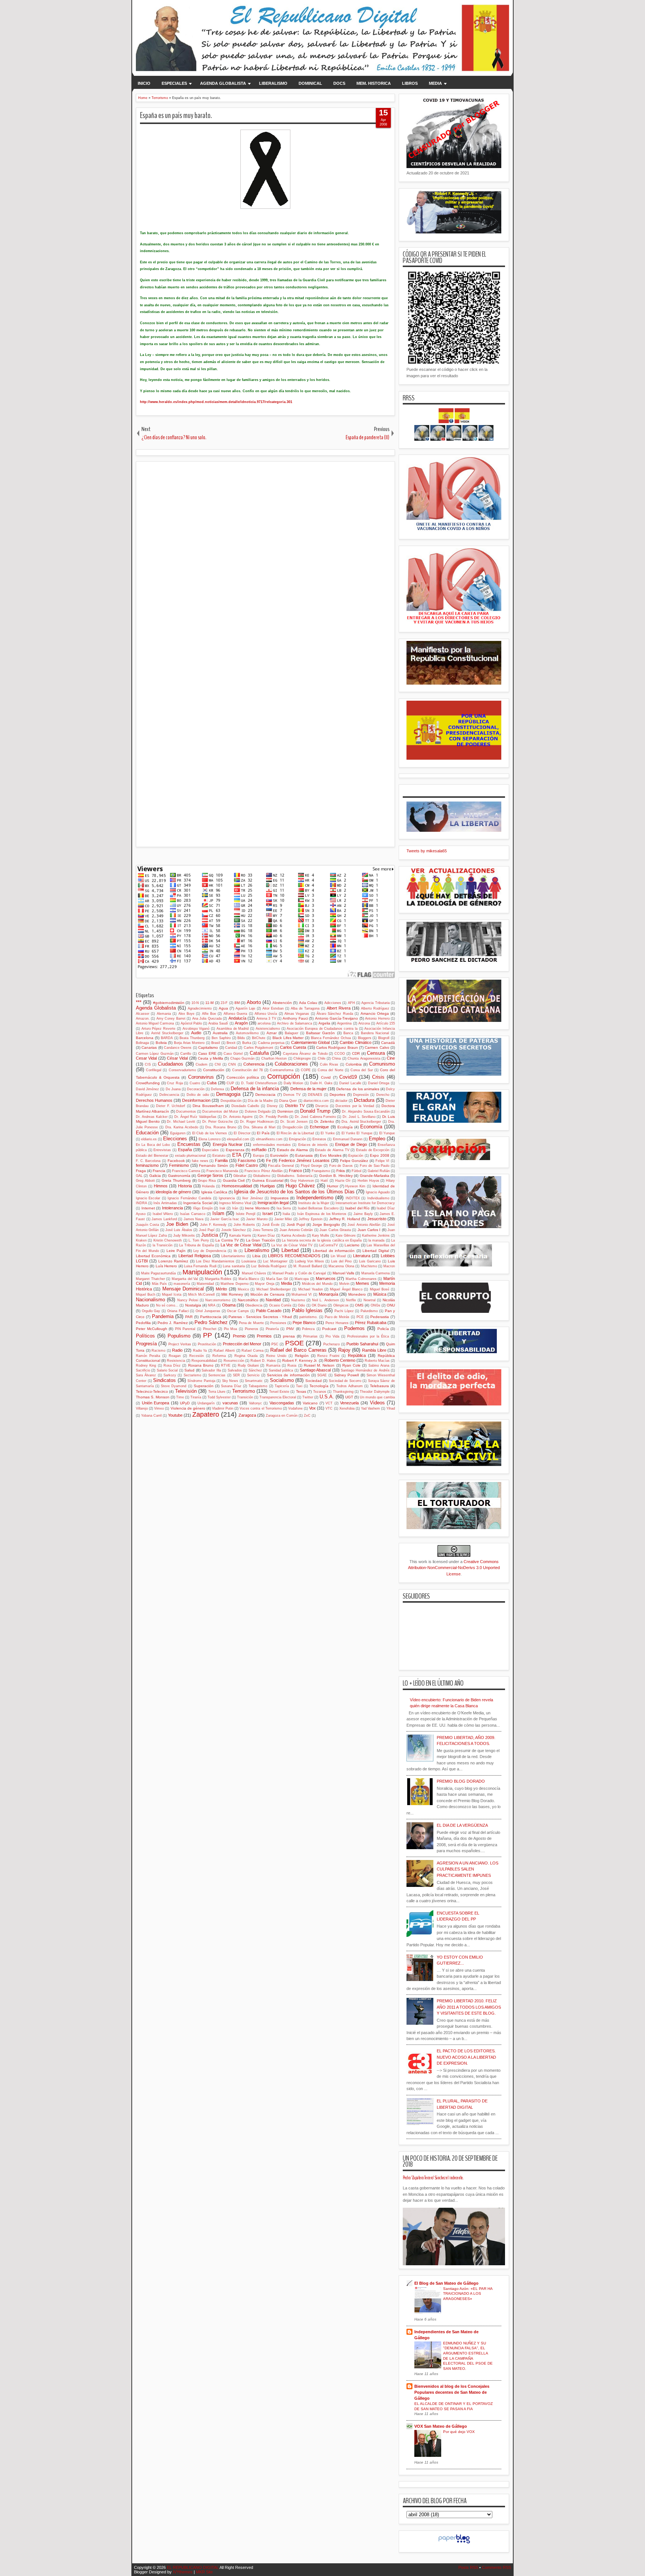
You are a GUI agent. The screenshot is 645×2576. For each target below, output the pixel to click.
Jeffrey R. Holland (345, 1219)
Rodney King (146, 1366)
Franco (295, 1171)
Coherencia (254, 1064)
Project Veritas (180, 1344)
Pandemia (163, 1316)
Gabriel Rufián (379, 1171)
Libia (256, 1256)
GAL (139, 1176)
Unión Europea (156, 1403)
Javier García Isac (225, 1219)
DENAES (315, 1095)
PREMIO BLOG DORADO (461, 1781)
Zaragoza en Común (282, 1416)
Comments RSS (496, 2567)
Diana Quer (288, 1101)
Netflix (351, 1300)
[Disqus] (265, 555)
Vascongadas (282, 1403)
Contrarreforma (282, 1070)
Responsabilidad (204, 1361)
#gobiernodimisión (169, 1003)
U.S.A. (327, 1397)
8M (237, 1003)
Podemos (354, 1328)
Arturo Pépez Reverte (158, 1029)
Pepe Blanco (304, 1323)
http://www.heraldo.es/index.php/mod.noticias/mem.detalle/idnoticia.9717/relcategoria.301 (216, 402)
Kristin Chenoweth (168, 1240)
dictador (341, 1101)
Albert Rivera (339, 1008)
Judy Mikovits (184, 1236)
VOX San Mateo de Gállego (441, 2426)
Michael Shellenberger (274, 1289)
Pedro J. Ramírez (172, 1323)
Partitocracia (211, 1317)
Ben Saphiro (221, 1038)
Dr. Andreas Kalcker (152, 1117)
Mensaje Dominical (183, 1289)
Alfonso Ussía (266, 1014)
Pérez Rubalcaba (371, 1323)
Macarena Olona (341, 1266)
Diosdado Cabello (245, 1106)
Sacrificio (143, 1370)
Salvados (235, 1370)
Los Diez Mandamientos (215, 1261)
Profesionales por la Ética (368, 1336)
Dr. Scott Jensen (294, 1122)
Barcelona (145, 1038)
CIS (148, 1064)
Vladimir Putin (223, 1408)
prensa (289, 1336)
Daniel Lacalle (350, 1083)
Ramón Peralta (148, 1356)
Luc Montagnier (275, 1261)
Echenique (319, 1127)
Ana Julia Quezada (207, 1019)
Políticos (145, 1336)
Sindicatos (164, 1380)
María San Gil (277, 1279)
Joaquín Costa (147, 1225)
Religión (302, 1356)
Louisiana (249, 1261)
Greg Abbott (145, 1181)
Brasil (216, 1043)
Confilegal (154, 1070)
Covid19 (348, 1077)
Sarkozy (170, 1375)
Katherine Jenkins (376, 1236)
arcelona (264, 1023)
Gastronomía (179, 1176)
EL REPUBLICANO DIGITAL (193, 2567)
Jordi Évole (271, 1225)
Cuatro (195, 1083)
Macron (389, 1266)
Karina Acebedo (294, 1236)
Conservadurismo (182, 1070)
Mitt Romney (232, 1294)
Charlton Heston (274, 1058)
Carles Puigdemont (258, 1048)
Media (286, 1283)
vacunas (230, 1403)
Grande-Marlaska (375, 1176)
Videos (377, 1403)
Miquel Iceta (172, 1295)
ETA (237, 1155)
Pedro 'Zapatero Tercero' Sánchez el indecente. (433, 2178)
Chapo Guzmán (242, 1058)
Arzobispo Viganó (196, 1029)
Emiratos (319, 1139)
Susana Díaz (231, 1386)
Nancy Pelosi (188, 1300)
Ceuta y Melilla (211, 1058)
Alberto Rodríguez (375, 1008)
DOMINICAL (310, 83)
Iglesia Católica (214, 1192)
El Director (242, 1133)
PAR (189, 1317)
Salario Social (167, 1370)
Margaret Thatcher (150, 1279)
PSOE (295, 1343)
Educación (147, 1133)
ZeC (307, 1416)
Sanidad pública (281, 1370)
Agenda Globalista (156, 1008)
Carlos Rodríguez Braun (337, 1047)
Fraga (141, 1171)
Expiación (356, 1156)
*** (139, 1002)
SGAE (322, 1375)
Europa (258, 1156)
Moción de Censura (267, 1294)
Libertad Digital (376, 1251)
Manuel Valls (343, 1273)
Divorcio (322, 1106)
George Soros (210, 1175)
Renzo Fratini (328, 1356)
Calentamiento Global (310, 1042)
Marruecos (326, 1278)
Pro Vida (332, 1336)
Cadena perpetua (271, 1043)
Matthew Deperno (234, 1284)
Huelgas (268, 1186)
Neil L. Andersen (325, 1300)
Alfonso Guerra (235, 1014)
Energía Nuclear (228, 1144)
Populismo (179, 1336)
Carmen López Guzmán (155, 1054)
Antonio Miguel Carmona (155, 1023)
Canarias (149, 1047)
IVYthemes (183, 2572)
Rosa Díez (172, 1366)
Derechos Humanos (154, 1100)
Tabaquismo (258, 1386)
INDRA (141, 1203)
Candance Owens (178, 1048)
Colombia (354, 1064)
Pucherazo (331, 1344)
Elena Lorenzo (210, 1139)
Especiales (210, 1150)
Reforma (219, 1356)
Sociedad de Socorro (345, 1381)
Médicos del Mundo (317, 1284)
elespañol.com (238, 1139)
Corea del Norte (330, 1070)
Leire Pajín (176, 1251)
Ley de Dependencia (210, 1251)
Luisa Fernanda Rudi (200, 1266)
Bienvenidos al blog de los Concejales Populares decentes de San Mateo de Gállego (452, 2392)
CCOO (340, 1054)
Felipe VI (383, 1161)
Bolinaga (142, 1043)
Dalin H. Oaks (321, 1083)
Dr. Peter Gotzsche (218, 1122)
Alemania (164, 1014)
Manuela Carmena (376, 1273)
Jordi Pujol (296, 1225)
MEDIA (435, 83)
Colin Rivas (329, 1064)
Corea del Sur (362, 1070)
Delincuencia (169, 1095)
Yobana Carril (151, 1416)
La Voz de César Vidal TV (292, 1245)
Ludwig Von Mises (309, 1261)
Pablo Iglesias (307, 1310)
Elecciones (175, 1139)
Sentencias (217, 1375)
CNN (232, 1064)
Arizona (364, 1023)
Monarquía (328, 1294)
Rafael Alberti (224, 1351)
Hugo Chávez (300, 1186)
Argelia (324, 1023)
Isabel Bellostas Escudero (318, 1208)
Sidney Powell (346, 1375)
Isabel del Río (357, 1208)
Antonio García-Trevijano (336, 1018)
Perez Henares (337, 1323)
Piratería (272, 1329)
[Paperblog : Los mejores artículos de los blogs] (454, 2544)
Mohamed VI (302, 1295)
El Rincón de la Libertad (295, 1133)
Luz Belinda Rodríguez (269, 1266)
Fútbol (356, 1171)
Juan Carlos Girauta (335, 1230)
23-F (224, 1003)
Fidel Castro (247, 1165)
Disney (272, 1106)
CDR (356, 1053)
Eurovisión (279, 1155)
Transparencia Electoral (278, 1397)
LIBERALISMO (273, 83)
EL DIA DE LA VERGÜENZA (462, 1825)
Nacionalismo (150, 1300)
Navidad (273, 1300)
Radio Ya (200, 1351)
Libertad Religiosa (195, 1256)
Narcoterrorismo (218, 1300)
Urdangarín (206, 1403)
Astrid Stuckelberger (167, 1033)
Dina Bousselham (208, 1106)
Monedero (357, 1294)
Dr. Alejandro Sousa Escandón (366, 1112)
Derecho (383, 1095)
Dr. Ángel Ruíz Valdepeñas (195, 1117)
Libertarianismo (233, 1256)
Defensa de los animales (358, 1089)
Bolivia (161, 1043)
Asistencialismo (268, 1029)
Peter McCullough (152, 1329)
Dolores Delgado (258, 1112)
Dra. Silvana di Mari (259, 1127)
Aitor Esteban (273, 1008)
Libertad (290, 1250)
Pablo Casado (269, 1311)
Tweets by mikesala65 (427, 851)
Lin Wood (338, 1256)
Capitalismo (208, 1047)
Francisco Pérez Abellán (263, 1171)
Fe (269, 1160)
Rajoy (344, 1350)
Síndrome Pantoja (201, 1381)
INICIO (144, 83)
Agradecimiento (200, 1008)
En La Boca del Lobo (153, 1145)
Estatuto (219, 1156)
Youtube (175, 1415)
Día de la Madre (260, 1101)
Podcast (329, 1329)
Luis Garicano (370, 1261)
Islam (218, 1213)
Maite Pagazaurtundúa (158, 1273)
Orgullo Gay (151, 1311)
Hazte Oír (343, 1181)
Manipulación (202, 1272)
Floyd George (311, 1166)
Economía (371, 1127)
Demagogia (228, 1094)
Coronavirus (201, 1077)
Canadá (388, 1043)
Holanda (208, 1186)
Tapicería (282, 1386)
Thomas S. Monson (153, 1397)
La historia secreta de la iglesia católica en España (322, 1240)
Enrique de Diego (351, 1144)
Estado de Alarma (292, 1150)
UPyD (185, 1403)
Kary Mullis (321, 1236)
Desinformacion (196, 1100)
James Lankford (164, 1219)
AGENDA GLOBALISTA (223, 83)
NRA (212, 1305)
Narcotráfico (248, 1300)
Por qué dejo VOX (459, 2432)
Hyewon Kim (355, 1186)
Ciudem (202, 1064)
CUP (230, 1083)
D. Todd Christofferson (259, 1083)
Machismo (369, 1266)
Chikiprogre (302, 1058)
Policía (383, 1329)
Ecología (345, 1127)
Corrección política (243, 1077)
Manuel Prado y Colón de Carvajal (299, 1273)
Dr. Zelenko (324, 1121)
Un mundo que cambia (377, 1397)
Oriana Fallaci (178, 1311)
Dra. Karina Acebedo (182, 1127)
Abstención (282, 1003)
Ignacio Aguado (378, 1192)
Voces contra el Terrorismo (261, 1408)
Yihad (391, 1408)
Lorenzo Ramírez (173, 1261)
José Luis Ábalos (179, 1230)
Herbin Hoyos (368, 1181)
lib (235, 1251)
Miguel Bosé (380, 1289)
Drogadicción (293, 1127)
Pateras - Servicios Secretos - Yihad (260, 1317)
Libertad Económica (153, 1256)
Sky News (230, 1381)
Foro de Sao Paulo (375, 1166)
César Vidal (177, 1058)
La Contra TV (227, 1240)
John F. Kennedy (214, 1225)
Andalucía (237, 1018)
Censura (376, 1053)
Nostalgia (193, 1305)
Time (180, 1397)
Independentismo (315, 1198)
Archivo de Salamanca (294, 1023)
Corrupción (284, 1076)
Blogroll (384, 1038)
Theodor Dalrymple (375, 1392)
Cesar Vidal (146, 1058)
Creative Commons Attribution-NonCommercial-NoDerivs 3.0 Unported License (454, 1568)
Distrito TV (295, 1106)
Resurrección (234, 1361)
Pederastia (380, 1317)
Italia (286, 1214)
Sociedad (314, 1381)
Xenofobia (347, 1408)
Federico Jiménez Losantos (304, 1160)
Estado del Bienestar (152, 1156)
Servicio (253, 1375)
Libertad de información (334, 1251)
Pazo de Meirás (337, 1317)
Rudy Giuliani (248, 1366)
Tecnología (319, 1386)
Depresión (361, 1095)
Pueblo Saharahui (362, 1344)
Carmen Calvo (377, 1047)
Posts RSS (468, 2567)
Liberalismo (257, 1250)
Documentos (186, 1112)
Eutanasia (304, 1155)
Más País (159, 1284)
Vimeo (159, 1408)
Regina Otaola (246, 1356)
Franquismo (321, 1171)
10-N (195, 1003)
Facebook (176, 1161)
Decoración (196, 1089)
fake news (200, 1161)
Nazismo (298, 1300)
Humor (333, 1186)
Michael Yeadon (311, 1289)
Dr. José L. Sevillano (359, 1117)
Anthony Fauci (295, 1018)
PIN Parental (185, 1329)
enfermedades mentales (272, 1145)
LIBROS (410, 83)
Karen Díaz (266, 1236)
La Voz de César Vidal (241, 1245)
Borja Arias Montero (189, 1043)
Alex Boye (186, 1014)
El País (263, 1133)
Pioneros (252, 1329)
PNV (290, 1329)
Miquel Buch (146, 1295)
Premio (239, 1336)
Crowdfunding (148, 1083)
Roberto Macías (377, 1361)
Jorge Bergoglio (326, 1225)
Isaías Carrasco (193, 1214)
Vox (312, 1408)
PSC (275, 1344)
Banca (348, 1033)
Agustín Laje (245, 1008)
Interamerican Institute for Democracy (365, 1203)
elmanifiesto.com (269, 1139)
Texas (301, 1391)
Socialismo (282, 1380)
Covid (326, 1077)
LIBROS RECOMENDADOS (294, 1256)
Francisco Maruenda (222, 1171)
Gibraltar (240, 1176)
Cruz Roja (175, 1083)
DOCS (339, 83)
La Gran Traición (261, 1240)
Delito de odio (198, 1095)
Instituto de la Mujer (314, 1203)
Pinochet (210, 1329)
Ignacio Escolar (148, 1198)
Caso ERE (207, 1053)
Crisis (378, 1077)
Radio (177, 1350)
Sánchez (255, 1370)
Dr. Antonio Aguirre (238, 1117)
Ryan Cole (351, 1365)
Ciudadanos (171, 1064)
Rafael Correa (253, 1351)
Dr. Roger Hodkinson (257, 1122)
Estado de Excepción (373, 1150)
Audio (196, 1033)
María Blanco (249, 1279)
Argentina (344, 1023)
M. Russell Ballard (308, 1266)
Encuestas (189, 1144)
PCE (360, 1317)
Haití (324, 1181)
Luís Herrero (166, 1266)
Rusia (292, 1366)
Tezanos (320, 1392)
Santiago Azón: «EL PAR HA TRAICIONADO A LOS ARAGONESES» (468, 2294)
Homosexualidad (237, 1186)
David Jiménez (147, 1089)
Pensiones (278, 1323)
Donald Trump (315, 1111)
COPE (306, 1070)
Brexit (231, 1043)
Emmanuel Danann (348, 1139)
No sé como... (167, 1305)
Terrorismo (244, 1391)
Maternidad (205, 1284)
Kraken (141, 1240)
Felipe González (354, 1161)
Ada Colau (308, 1003)
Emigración (297, 1139)
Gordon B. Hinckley (336, 1176)
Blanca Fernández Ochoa (331, 1038)
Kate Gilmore (346, 1236)
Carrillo (186, 1054)
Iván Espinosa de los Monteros (322, 1214)
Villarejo (142, 1408)
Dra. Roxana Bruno (221, 1127)
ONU (391, 1305)
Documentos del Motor (220, 1112)
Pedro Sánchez (211, 1322)
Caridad (231, 1048)
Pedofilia (143, 1323)
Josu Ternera (263, 1230)
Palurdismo (369, 1311)
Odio (301, 1305)
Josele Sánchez (234, 1230)
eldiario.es (149, 1139)
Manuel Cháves (254, 1273)
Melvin (344, 1284)
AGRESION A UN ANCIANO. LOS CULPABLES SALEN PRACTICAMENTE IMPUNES (468, 1869)
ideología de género (173, 1192)
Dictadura (364, 1100)
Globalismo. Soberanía (295, 1176)
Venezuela (349, 1403)
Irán (235, 1208)
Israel (267, 1213)
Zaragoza (247, 1415)
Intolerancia (172, 1208)
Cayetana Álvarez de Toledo (305, 1054)
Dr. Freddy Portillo (274, 1117)
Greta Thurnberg (176, 1180)
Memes (362, 1283)
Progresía (146, 1344)
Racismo (158, 1351)
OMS (359, 1305)
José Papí (207, 1230)
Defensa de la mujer (309, 1089)
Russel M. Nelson (319, 1365)
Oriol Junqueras (208, 1311)
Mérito (221, 1289)
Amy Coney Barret (171, 1019)
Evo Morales (331, 1155)
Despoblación (231, 1101)
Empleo (377, 1139)
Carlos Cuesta (293, 1047)
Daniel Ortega (379, 1083)
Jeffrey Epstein (311, 1219)
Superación (204, 1386)
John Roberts (244, 1225)
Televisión (186, 1391)
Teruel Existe (279, 1392)
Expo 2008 (379, 1155)
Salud (189, 1370)
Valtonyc (255, 1403)
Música (380, 1294)
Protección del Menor (242, 1344)
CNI (218, 1064)
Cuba (212, 1083)
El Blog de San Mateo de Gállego (446, 2283)
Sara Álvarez (146, 1375)
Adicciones (333, 1003)
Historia (185, 1186)
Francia (159, 1171)
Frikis (341, 1171)
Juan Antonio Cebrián (296, 1230)
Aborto (254, 1002)
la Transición (163, 1245)
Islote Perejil (246, 1214)
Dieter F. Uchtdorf (171, 1106)
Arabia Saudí (218, 1023)
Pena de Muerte (251, 1323)
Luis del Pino (341, 1261)
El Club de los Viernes (210, 1133)
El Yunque (387, 1133)
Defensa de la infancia (255, 1089)
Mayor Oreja (264, 1284)
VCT (329, 1403)
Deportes (337, 1095)
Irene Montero (257, 1208)
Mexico (243, 1289)
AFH (351, 1003)
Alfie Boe (209, 1014)
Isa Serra (284, 1208)
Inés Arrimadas (165, 1203)
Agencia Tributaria (375, 1003)
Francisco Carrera (186, 1171)
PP (208, 1335)
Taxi (299, 1386)
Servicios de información (288, 1375)
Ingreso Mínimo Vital (235, 1203)
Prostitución (207, 1344)
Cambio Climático (355, 1042)
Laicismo (352, 1245)
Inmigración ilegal (273, 1203)
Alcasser (143, 1014)
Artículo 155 (386, 1023)
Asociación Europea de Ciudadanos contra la (322, 1029)
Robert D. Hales (263, 1361)
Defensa (217, 1089)
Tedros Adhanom (350, 1386)
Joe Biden (177, 1224)
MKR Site (204, 2572)
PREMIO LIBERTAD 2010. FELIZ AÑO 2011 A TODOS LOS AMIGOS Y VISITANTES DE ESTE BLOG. (469, 2007)
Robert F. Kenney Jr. (300, 1360)
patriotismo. (309, 1317)
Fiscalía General (281, 1166)
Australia (220, 1033)
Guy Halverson (302, 1181)
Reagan (175, 1356)
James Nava (194, 1219)
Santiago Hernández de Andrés (365, 1370)
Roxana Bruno (201, 1365)
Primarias (310, 1336)
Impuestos (280, 1198)
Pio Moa (231, 1329)
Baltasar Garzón (320, 1033)
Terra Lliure (217, 1392)
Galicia (155, 1176)
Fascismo (247, 1160)
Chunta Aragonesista (364, 1058)
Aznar (272, 1033)
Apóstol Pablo (191, 1023)
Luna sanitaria (234, 1266)
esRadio (259, 1150)
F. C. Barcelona (148, 1161)
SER (236, 1375)
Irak (222, 1208)
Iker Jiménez (253, 1198)
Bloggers (365, 1038)
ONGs (376, 1305)
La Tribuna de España (196, 1245)
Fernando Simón (214, 1165)
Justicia (210, 1235)
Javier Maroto (257, 1219)
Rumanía (273, 1366)
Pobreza (308, 1329)
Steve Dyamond (174, 1386)
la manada (376, 1240)
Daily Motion (294, 1083)
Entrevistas (162, 1150)
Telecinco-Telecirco (152, 1391)
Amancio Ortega (375, 1013)
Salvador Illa (211, 1370)
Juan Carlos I (369, 1230)
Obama (229, 1305)
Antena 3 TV (266, 1019)
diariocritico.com (316, 1101)
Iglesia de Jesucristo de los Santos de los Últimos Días (294, 1192)
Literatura (362, 1256)
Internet (148, 1208)
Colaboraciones (291, 1064)
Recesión (197, 1356)
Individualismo (378, 1198)
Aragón (241, 1023)
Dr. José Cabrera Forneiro (315, 1117)
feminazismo (147, 1165)
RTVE (226, 1366)
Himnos (161, 1186)
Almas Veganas (297, 1014)
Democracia (265, 1095)
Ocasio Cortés (280, 1305)
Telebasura (379, 1386)
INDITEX (353, 1198)
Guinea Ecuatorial (268, 1180)
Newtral (370, 1300)
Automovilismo (247, 1033)
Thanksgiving (343, 1392)
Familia (221, 1160)
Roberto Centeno (340, 1360)
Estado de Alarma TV (332, 1150)
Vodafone (295, 1408)
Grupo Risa (207, 1181)
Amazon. (143, 1019)
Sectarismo (192, 1375)
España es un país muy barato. (176, 115)
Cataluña (259, 1053)
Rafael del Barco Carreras (298, 1350)
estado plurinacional (190, 1156)
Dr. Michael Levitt (181, 1122)
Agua (223, 1008)
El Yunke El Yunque (357, 1133)
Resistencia (176, 1361)
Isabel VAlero (163, 1214)
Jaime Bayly (363, 1214)
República (357, 1355)
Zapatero (206, 1414)
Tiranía (196, 1397)
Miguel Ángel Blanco (346, 1289)
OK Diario (319, 1305)
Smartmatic (254, 1381)
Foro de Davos (341, 1166)
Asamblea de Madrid (233, 1029)
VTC (329, 1408)
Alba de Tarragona (305, 1008)
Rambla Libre (374, 1350)
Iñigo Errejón (203, 1208)
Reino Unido (276, 1356)
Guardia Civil (234, 1180)
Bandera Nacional (375, 1033)
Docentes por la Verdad (355, 1106)
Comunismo (382, 1064)
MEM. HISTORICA (374, 83)
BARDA (167, 1038)
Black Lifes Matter (288, 1038)
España (185, 1150)
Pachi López (344, 1311)
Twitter (308, 1397)
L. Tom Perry (199, 1240)
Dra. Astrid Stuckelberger (362, 1122)
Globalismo (262, 1176)
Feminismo (179, 1165)
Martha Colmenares (361, 1279)
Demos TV (292, 1095)
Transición (245, 1397)
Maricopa (302, 1279)
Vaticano (310, 1403)
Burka (247, 1043)
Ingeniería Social (198, 1203)
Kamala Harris (240, 1236)
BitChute (259, 1038)
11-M (209, 1003)
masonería (182, 1284)
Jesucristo (377, 1219)
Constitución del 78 (247, 1070)
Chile (322, 1058)
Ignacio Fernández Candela (189, 1198)
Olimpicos (341, 1305)
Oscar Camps (238, 1311)
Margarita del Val (185, 1279)
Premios (264, 1336)
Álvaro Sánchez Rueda (335, 1014)
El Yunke (328, 1133)
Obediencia (254, 1305)
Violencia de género (188, 1408)
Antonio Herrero (377, 1019)
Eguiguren (178, 1133)
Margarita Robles (218, 1279)
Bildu (241, 1038)
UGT (349, 1397)
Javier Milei (283, 1219)
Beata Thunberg (192, 1038)
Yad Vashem (370, 1408)
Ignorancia (227, 1198)
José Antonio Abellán (364, 1225)
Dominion (285, 1111)
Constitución (214, 1070)
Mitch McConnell (201, 1295)
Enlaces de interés (313, 1145)
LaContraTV (328, 1245)
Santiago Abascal (315, 1370)
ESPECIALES (174, 83)
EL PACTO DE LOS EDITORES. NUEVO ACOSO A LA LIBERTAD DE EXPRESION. (466, 2057)
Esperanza (235, 1150)
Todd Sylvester (219, 1397)
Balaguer (292, 1033)
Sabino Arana (379, 1366)
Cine (391, 1058)
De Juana (173, 1089)
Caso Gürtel (233, 1054)
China (336, 1058)
